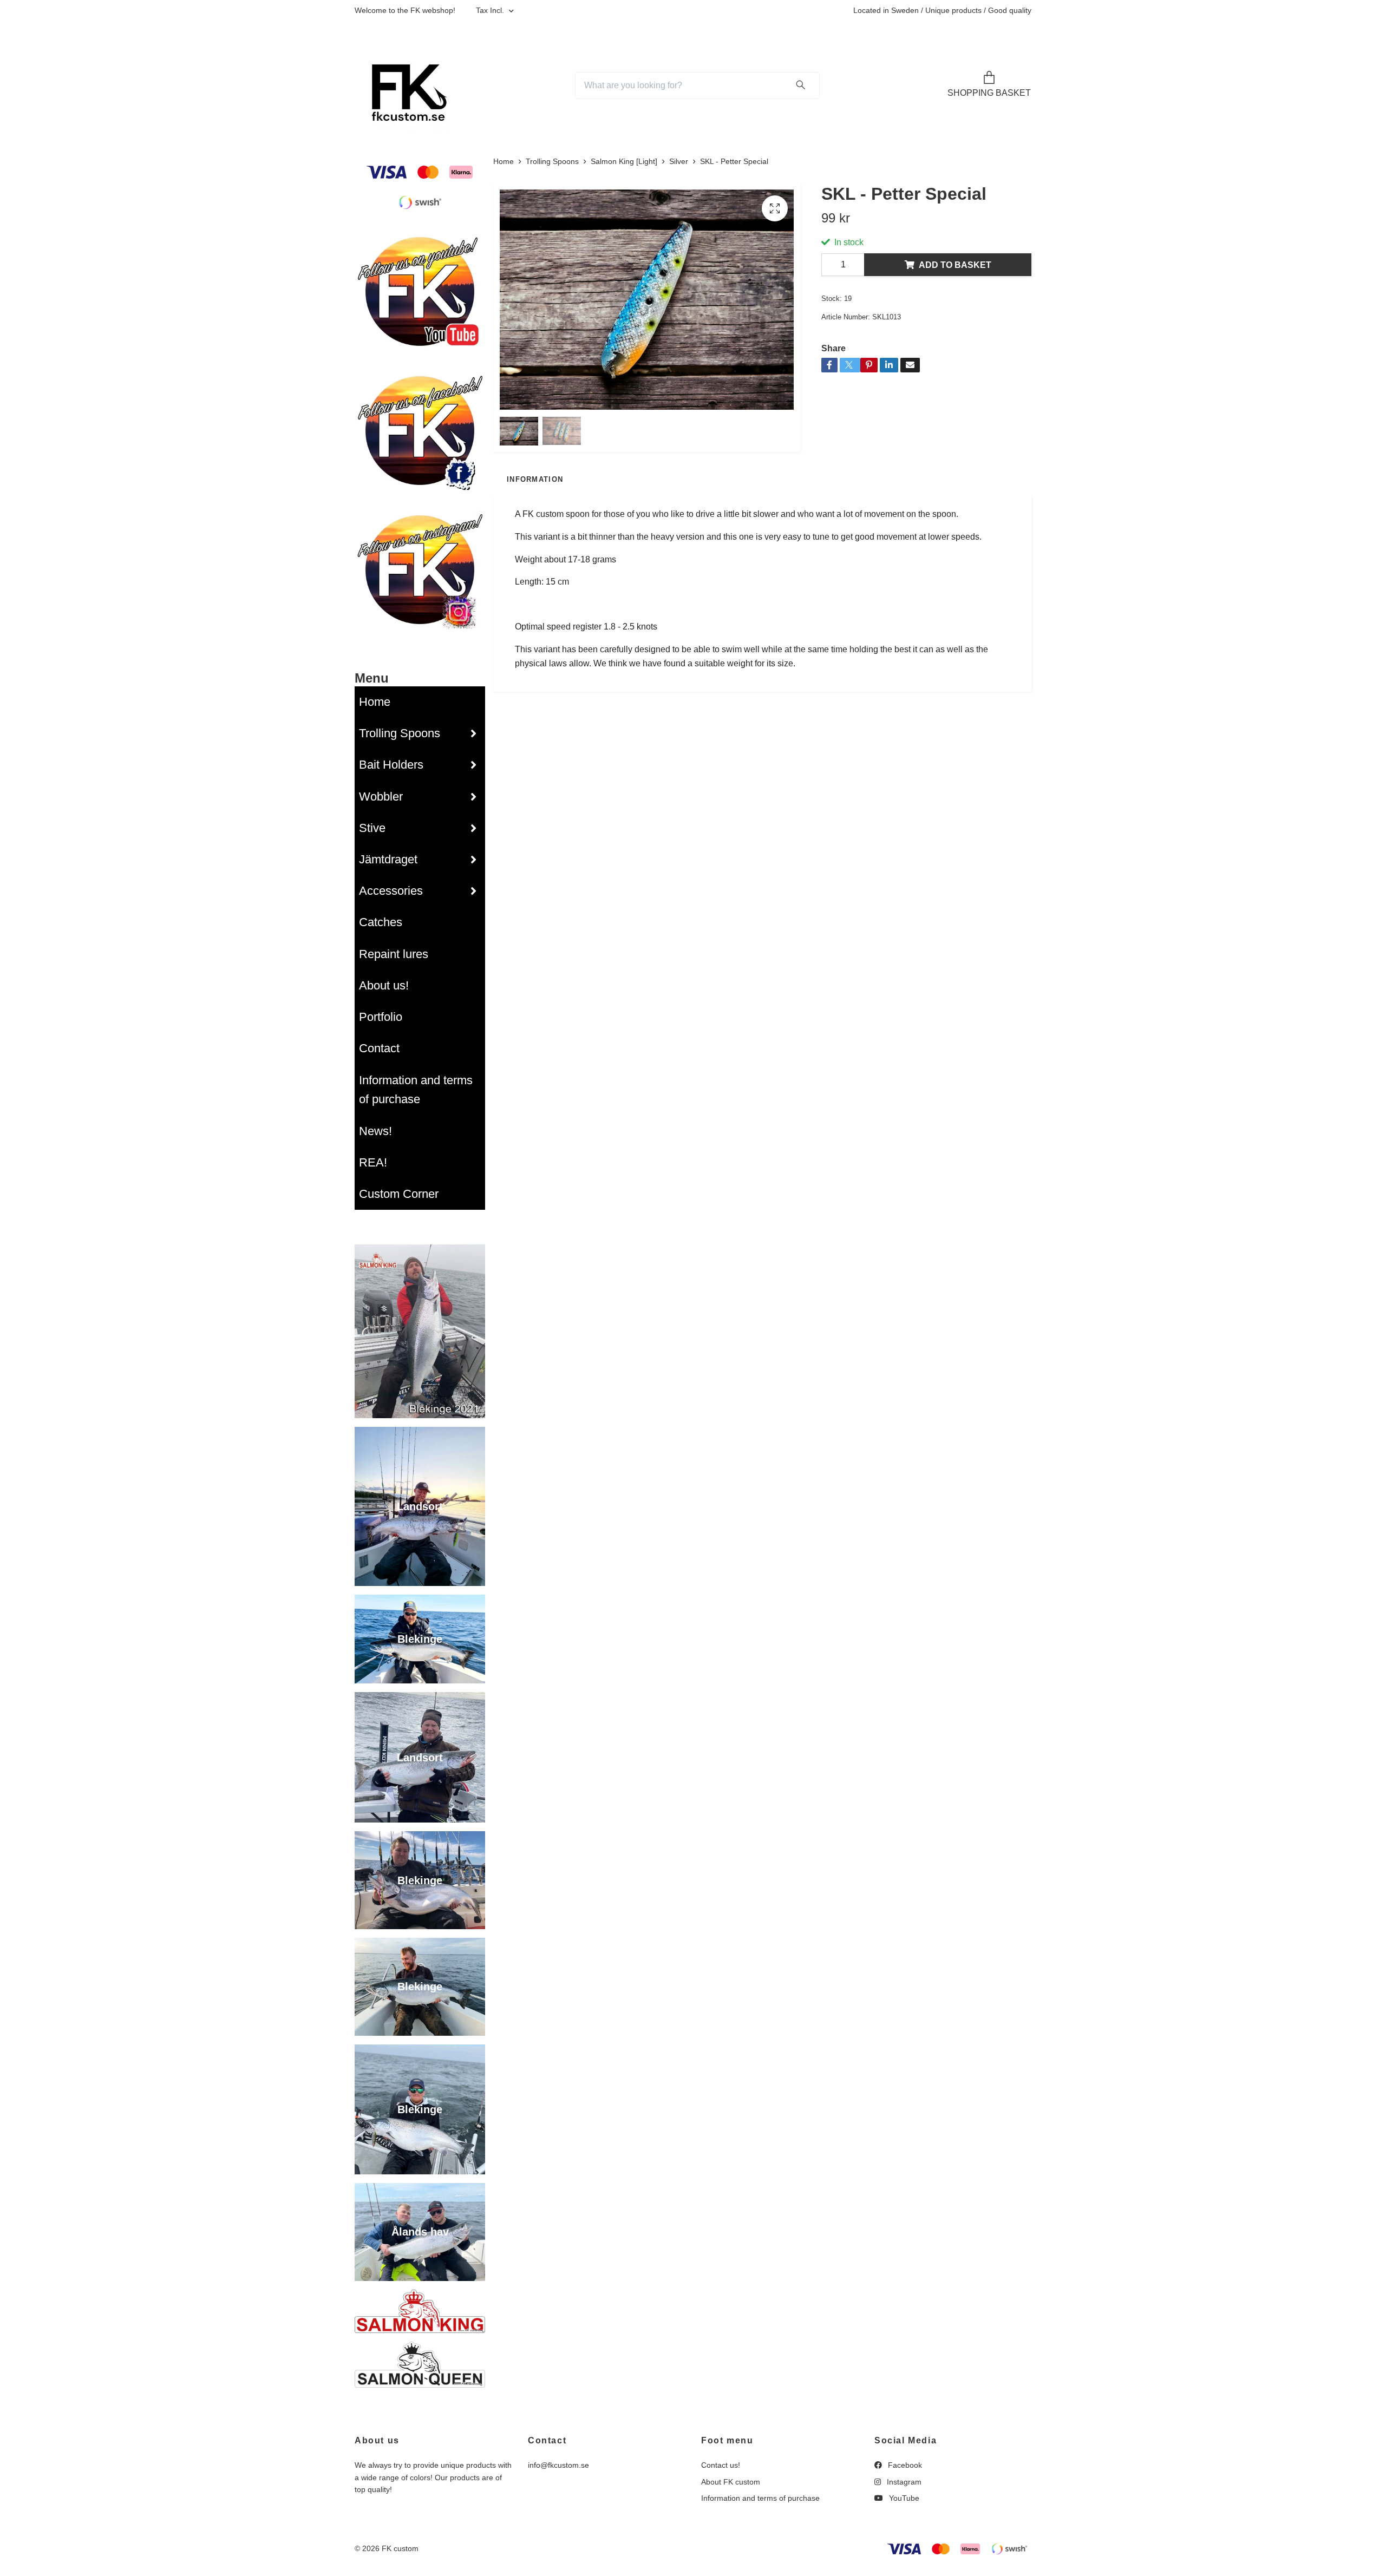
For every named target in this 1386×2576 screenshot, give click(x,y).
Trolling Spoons (400, 733)
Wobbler (381, 797)
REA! (373, 1162)
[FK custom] (405, 86)
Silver (679, 161)
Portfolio (381, 1017)
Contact (379, 1048)
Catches (381, 922)
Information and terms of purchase (416, 1090)
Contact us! (721, 2465)
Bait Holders (391, 765)
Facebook (904, 2465)
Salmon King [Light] (624, 161)
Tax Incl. (491, 10)
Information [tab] (535, 479)
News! (375, 1131)
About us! (384, 985)
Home (375, 702)
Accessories (391, 891)
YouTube (903, 2498)
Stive (372, 828)
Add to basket (955, 265)
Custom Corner (399, 1194)
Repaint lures (394, 954)
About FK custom (731, 2482)
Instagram (903, 2482)
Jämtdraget (388, 859)
